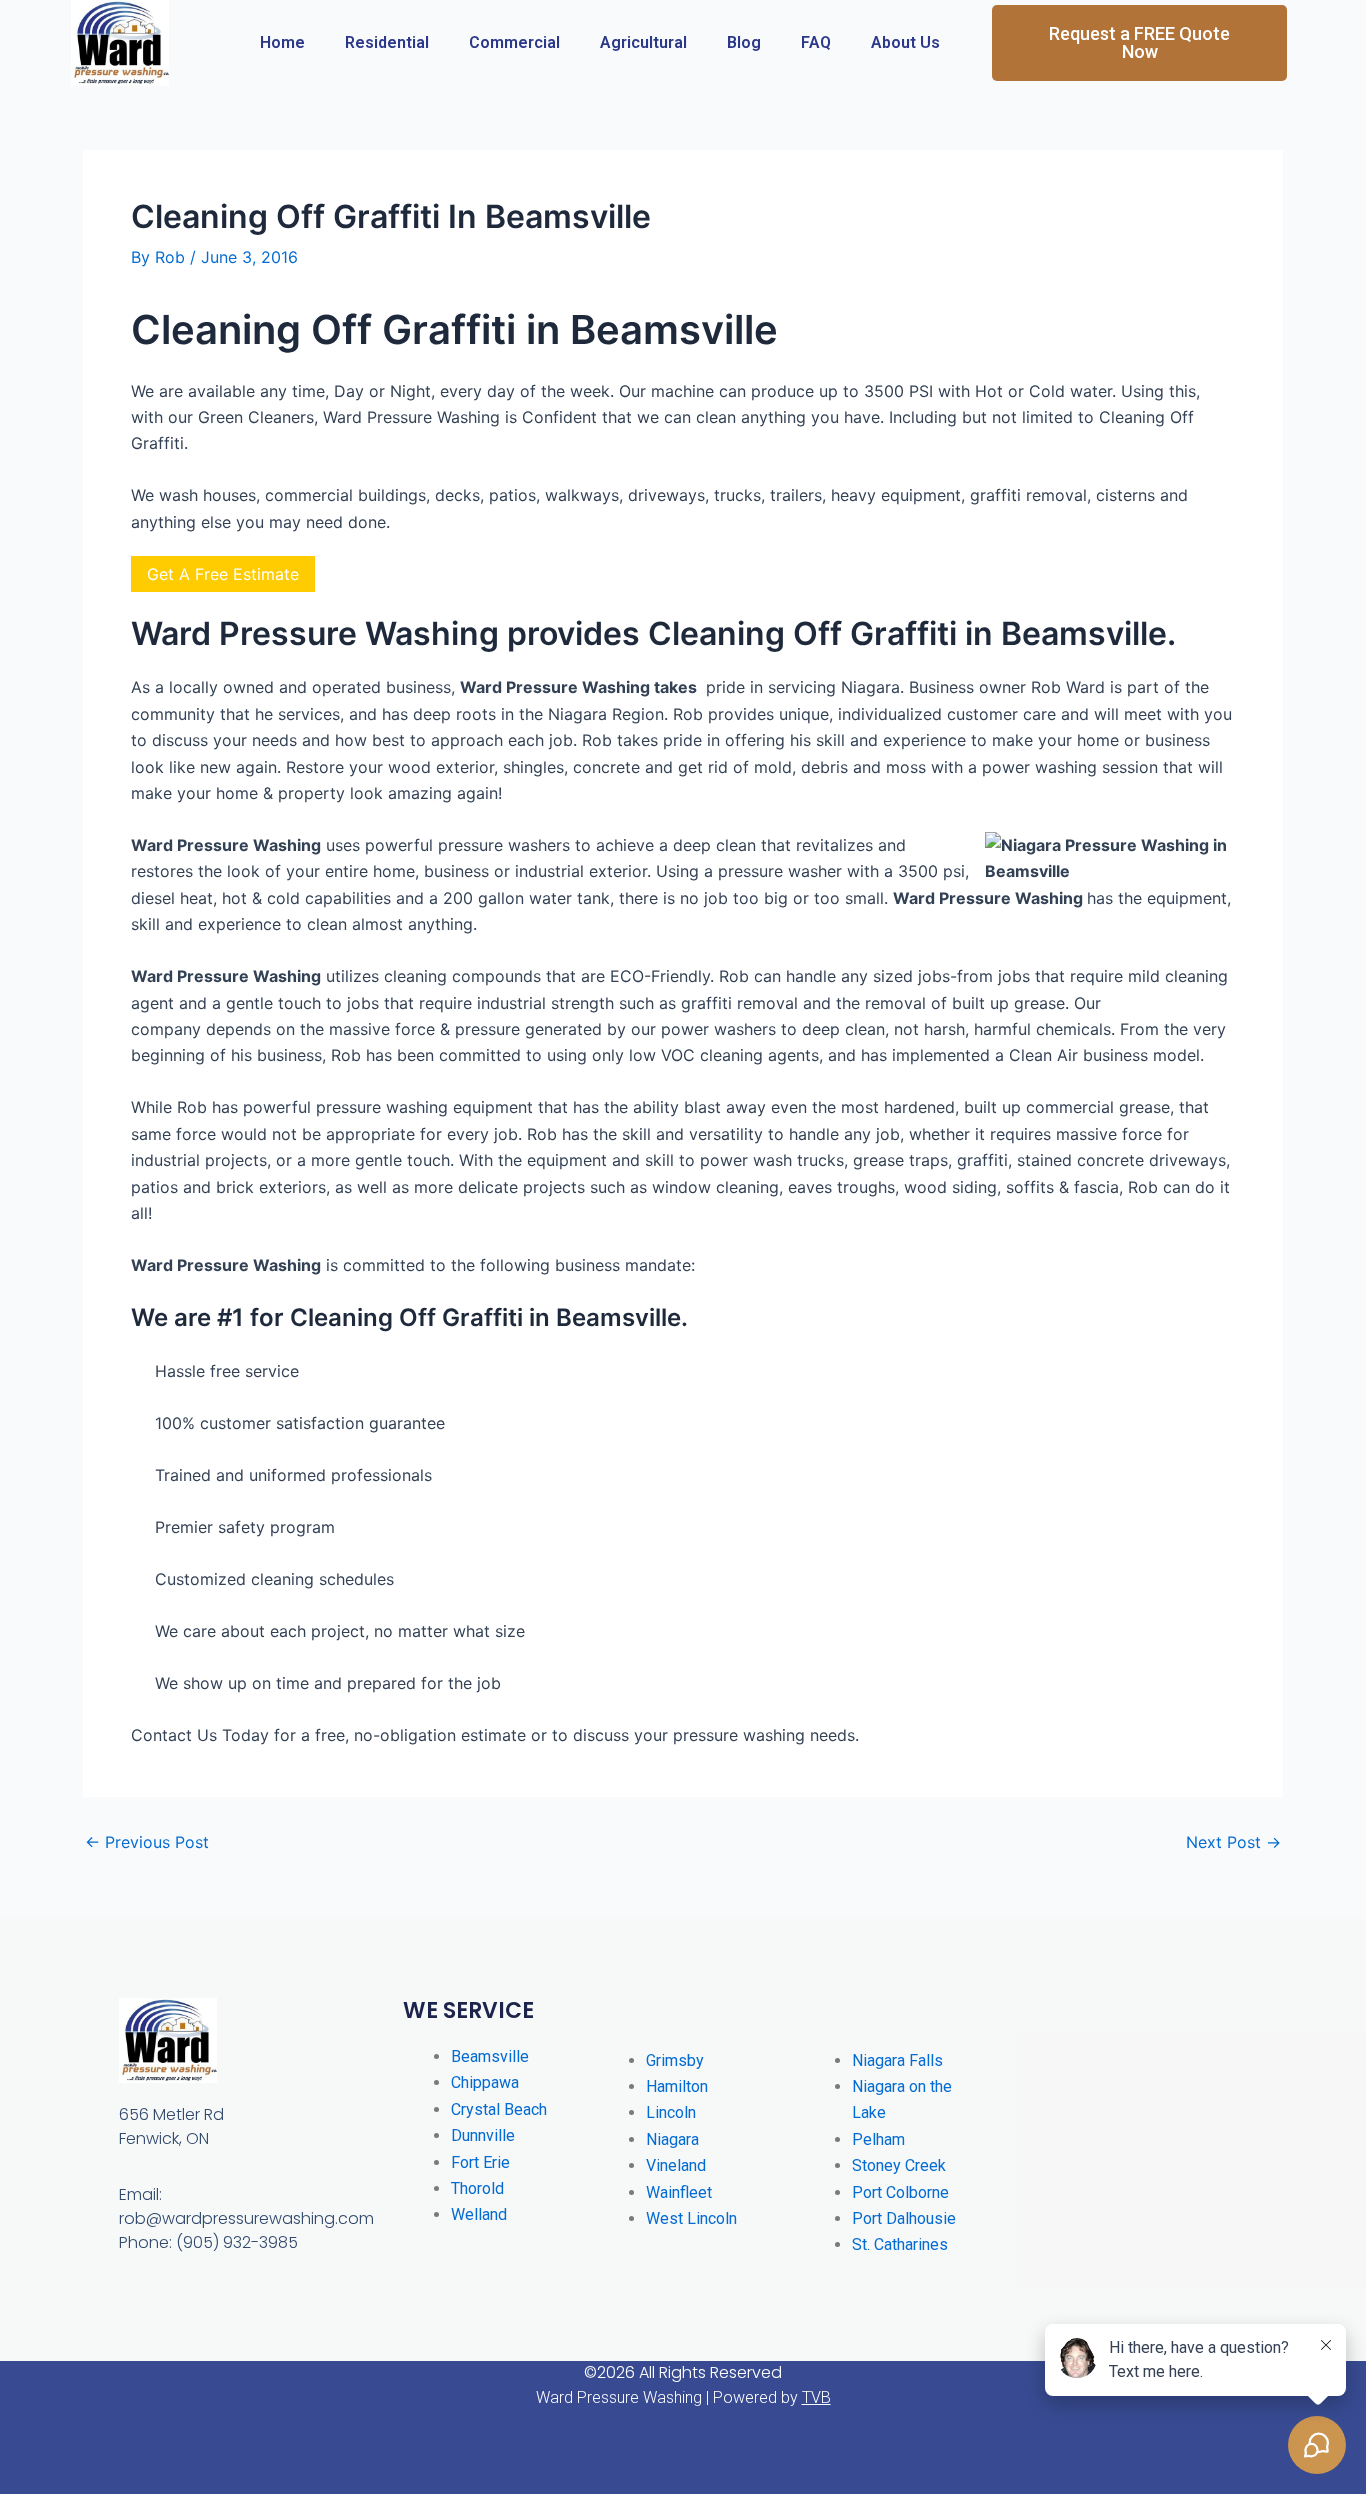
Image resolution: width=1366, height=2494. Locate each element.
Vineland (676, 2165)
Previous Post (147, 1842)
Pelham (878, 2139)
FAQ (816, 42)
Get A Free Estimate (223, 574)
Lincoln (671, 2112)
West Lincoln (691, 2218)
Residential (387, 42)
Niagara (672, 2139)
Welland (479, 2214)
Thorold (477, 2188)
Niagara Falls (897, 2060)
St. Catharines (900, 2244)
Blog (744, 42)
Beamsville (490, 2056)
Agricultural (643, 42)
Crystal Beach (499, 2109)
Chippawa (485, 2082)
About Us (905, 42)
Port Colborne (900, 2192)
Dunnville (483, 2135)
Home (282, 42)
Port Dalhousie (904, 2218)
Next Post (1233, 1842)
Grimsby (675, 2060)
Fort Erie (480, 2162)
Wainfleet (679, 2192)
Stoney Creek (899, 2165)
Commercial (514, 42)
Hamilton (677, 2086)
